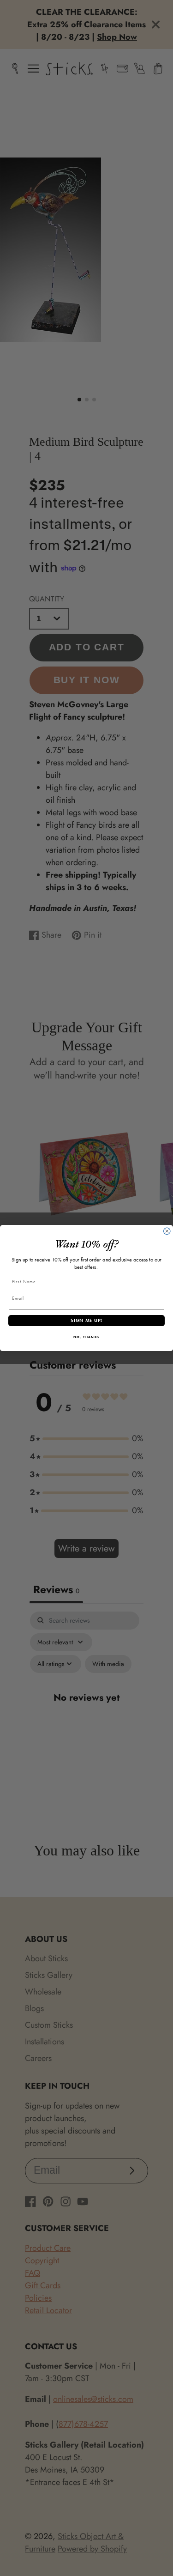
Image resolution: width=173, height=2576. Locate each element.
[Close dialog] (167, 1231)
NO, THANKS (86, 1337)
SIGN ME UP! (86, 1320)
